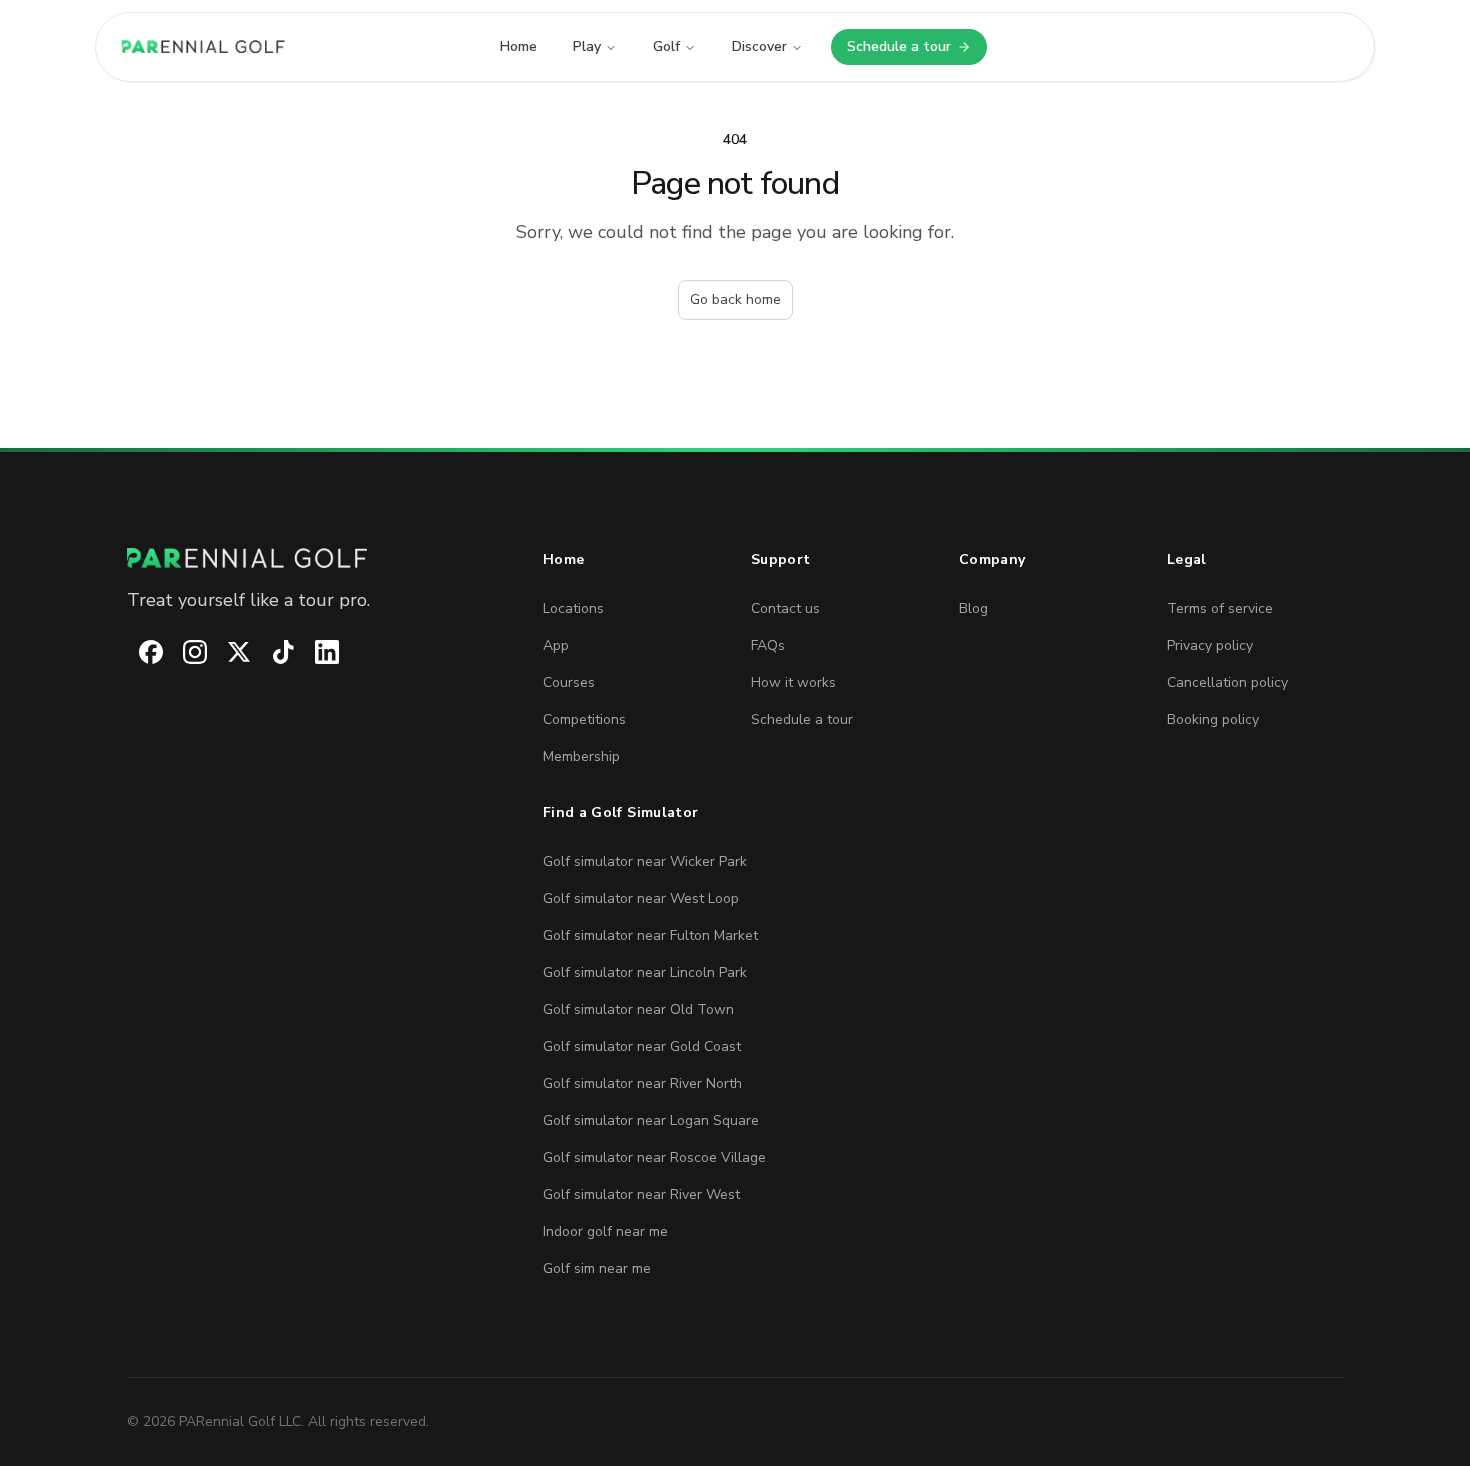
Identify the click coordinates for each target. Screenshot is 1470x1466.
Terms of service (1220, 608)
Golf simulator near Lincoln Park (645, 972)
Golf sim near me (597, 1268)
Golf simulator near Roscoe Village (654, 1157)
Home (518, 46)
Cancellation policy (1227, 682)
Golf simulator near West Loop (641, 898)
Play (587, 46)
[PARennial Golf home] (319, 558)
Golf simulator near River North (642, 1083)
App (556, 645)
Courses (569, 682)
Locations (573, 608)
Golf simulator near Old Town (638, 1009)
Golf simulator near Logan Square (651, 1120)
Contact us (785, 608)
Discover (759, 46)
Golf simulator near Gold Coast (642, 1046)
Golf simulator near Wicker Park (645, 861)
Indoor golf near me (605, 1231)
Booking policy (1213, 719)
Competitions (584, 719)
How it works (793, 682)
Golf (666, 46)
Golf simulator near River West (641, 1194)
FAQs (768, 645)
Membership (581, 756)
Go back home (735, 299)
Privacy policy (1210, 645)
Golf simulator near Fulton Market (650, 935)
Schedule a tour (917, 51)
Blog (973, 608)
